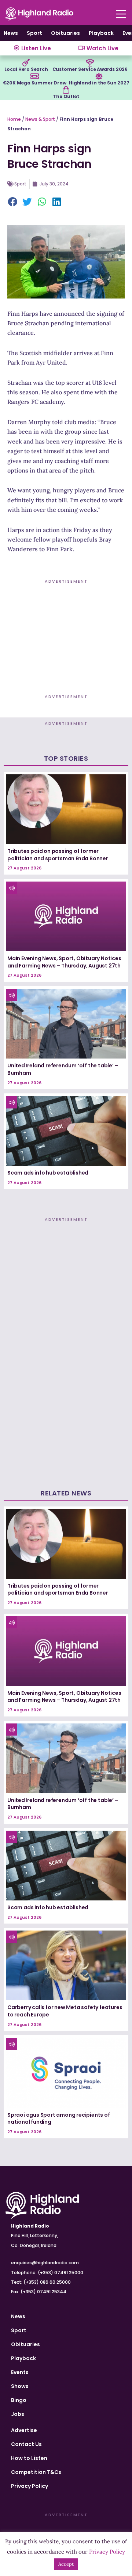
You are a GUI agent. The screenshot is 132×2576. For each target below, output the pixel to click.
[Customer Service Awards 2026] (90, 63)
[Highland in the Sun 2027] (99, 76)
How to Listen (29, 2458)
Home (14, 119)
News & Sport (40, 119)
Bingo (19, 2400)
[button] (13, 202)
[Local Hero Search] (26, 63)
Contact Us (26, 2444)
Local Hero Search (26, 69)
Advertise (24, 2430)
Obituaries (65, 33)
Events (20, 2372)
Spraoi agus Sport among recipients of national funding (59, 2119)
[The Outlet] (66, 90)
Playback (101, 33)
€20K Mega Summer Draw (35, 83)
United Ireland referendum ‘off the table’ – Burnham (63, 1069)
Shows (20, 2386)
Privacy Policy (30, 2486)
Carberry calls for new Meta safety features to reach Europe (65, 2011)
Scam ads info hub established (48, 1173)
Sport (34, 33)
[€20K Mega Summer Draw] (34, 76)
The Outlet (66, 96)
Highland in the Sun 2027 (99, 83)
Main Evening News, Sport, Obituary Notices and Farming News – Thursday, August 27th (64, 962)
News (11, 33)
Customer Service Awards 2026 (90, 69)
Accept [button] (66, 2564)
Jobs (18, 2414)
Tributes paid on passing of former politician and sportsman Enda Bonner (58, 855)
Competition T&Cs (36, 2472)
